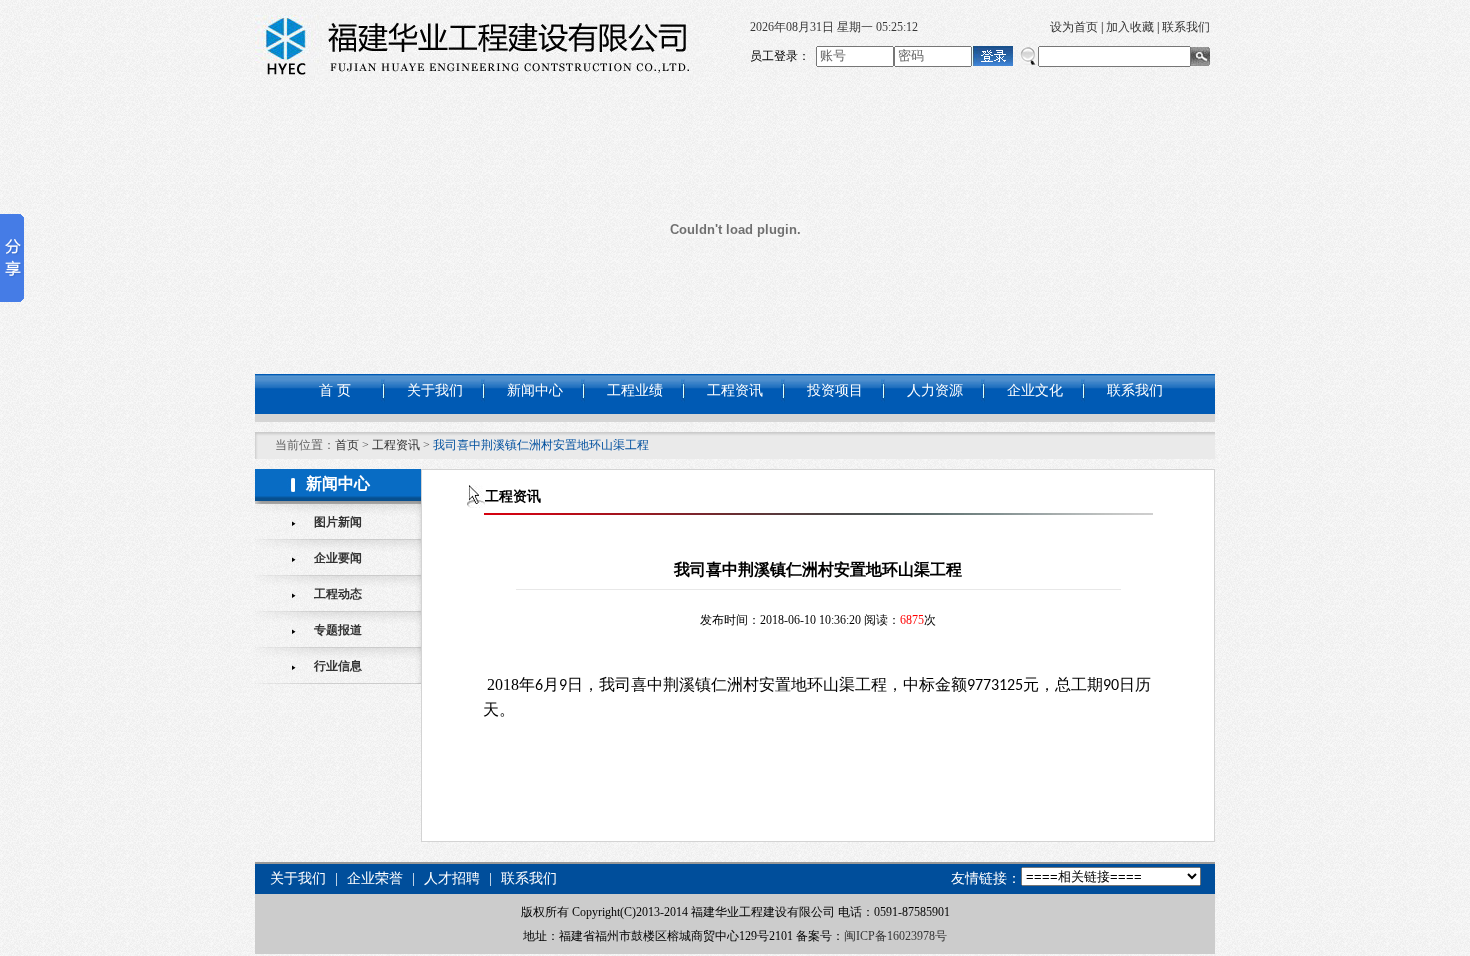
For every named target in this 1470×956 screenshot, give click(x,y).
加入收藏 (1130, 27)
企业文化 (1035, 390)
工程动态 (338, 594)
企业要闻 (338, 558)
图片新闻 (338, 522)
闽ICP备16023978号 (895, 936)
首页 (347, 445)
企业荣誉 (375, 878)
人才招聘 (452, 878)
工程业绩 (635, 390)
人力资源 (935, 390)
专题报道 (338, 630)
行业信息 (338, 666)
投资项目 (835, 390)
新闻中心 (535, 390)
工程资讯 (735, 390)
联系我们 (1186, 27)
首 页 (335, 390)
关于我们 (435, 390)
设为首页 (1074, 27)
